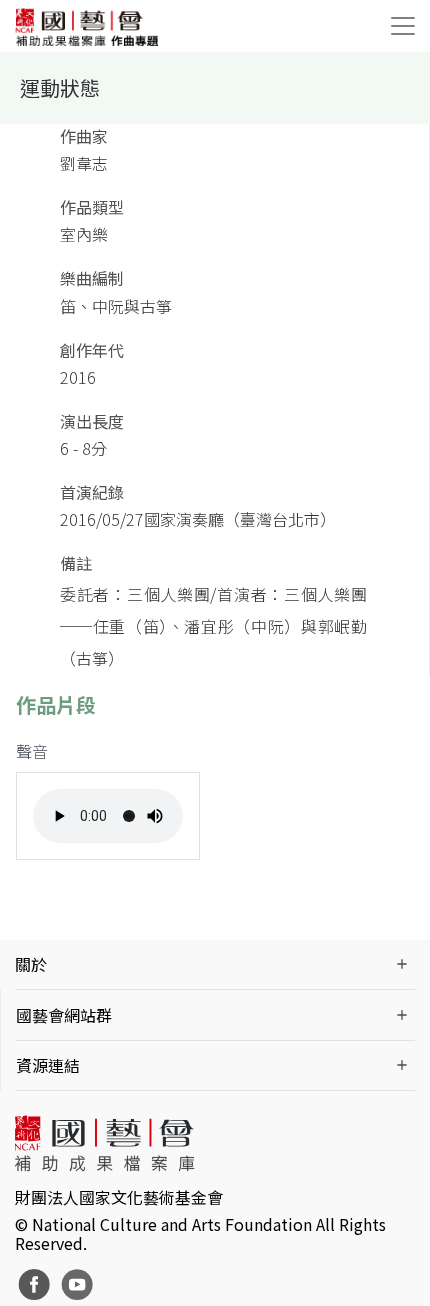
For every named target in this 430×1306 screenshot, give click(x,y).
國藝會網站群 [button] (64, 1015)
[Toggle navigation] (403, 26)
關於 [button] (31, 964)
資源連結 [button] (48, 1065)
